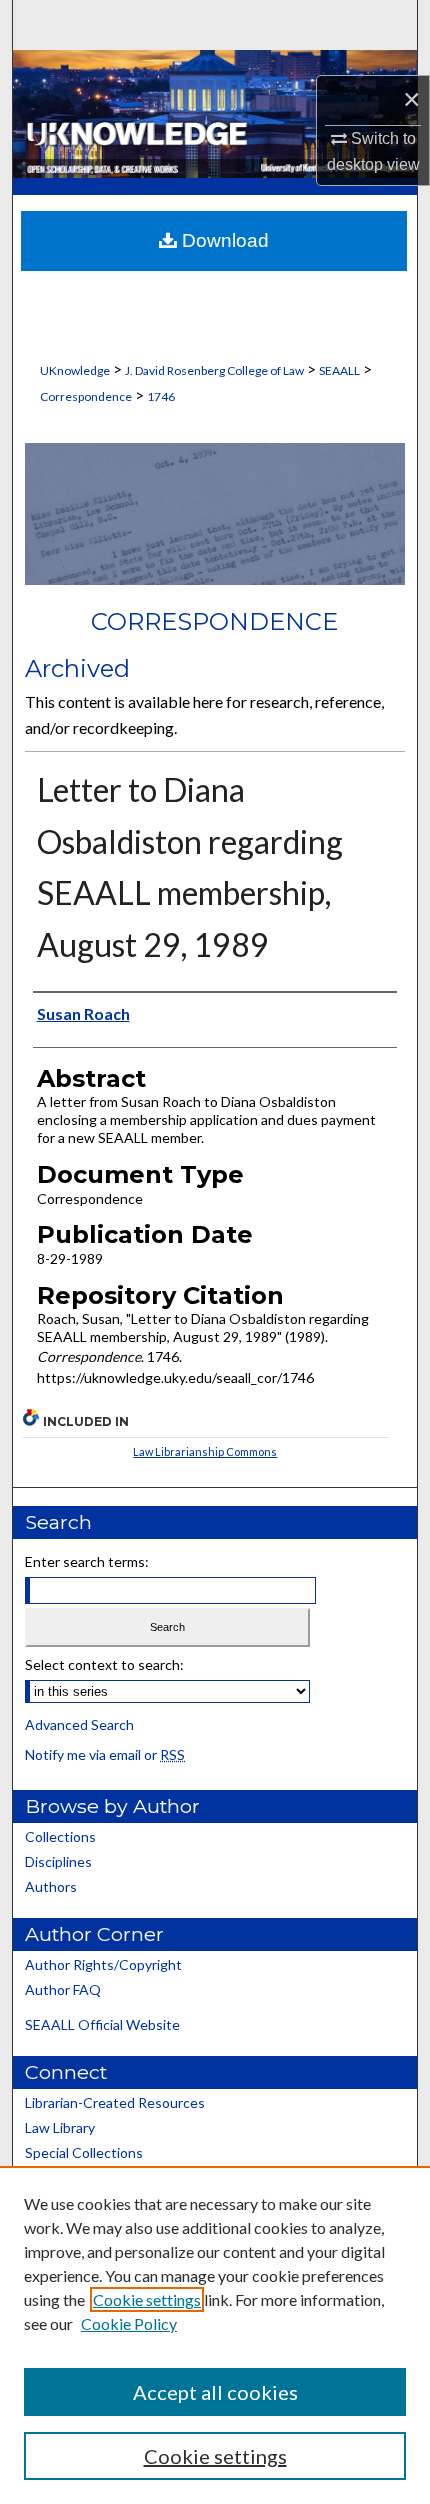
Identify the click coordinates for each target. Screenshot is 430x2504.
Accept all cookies (215, 2392)
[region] (215, 2335)
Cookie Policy (129, 2323)
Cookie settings (147, 2299)
